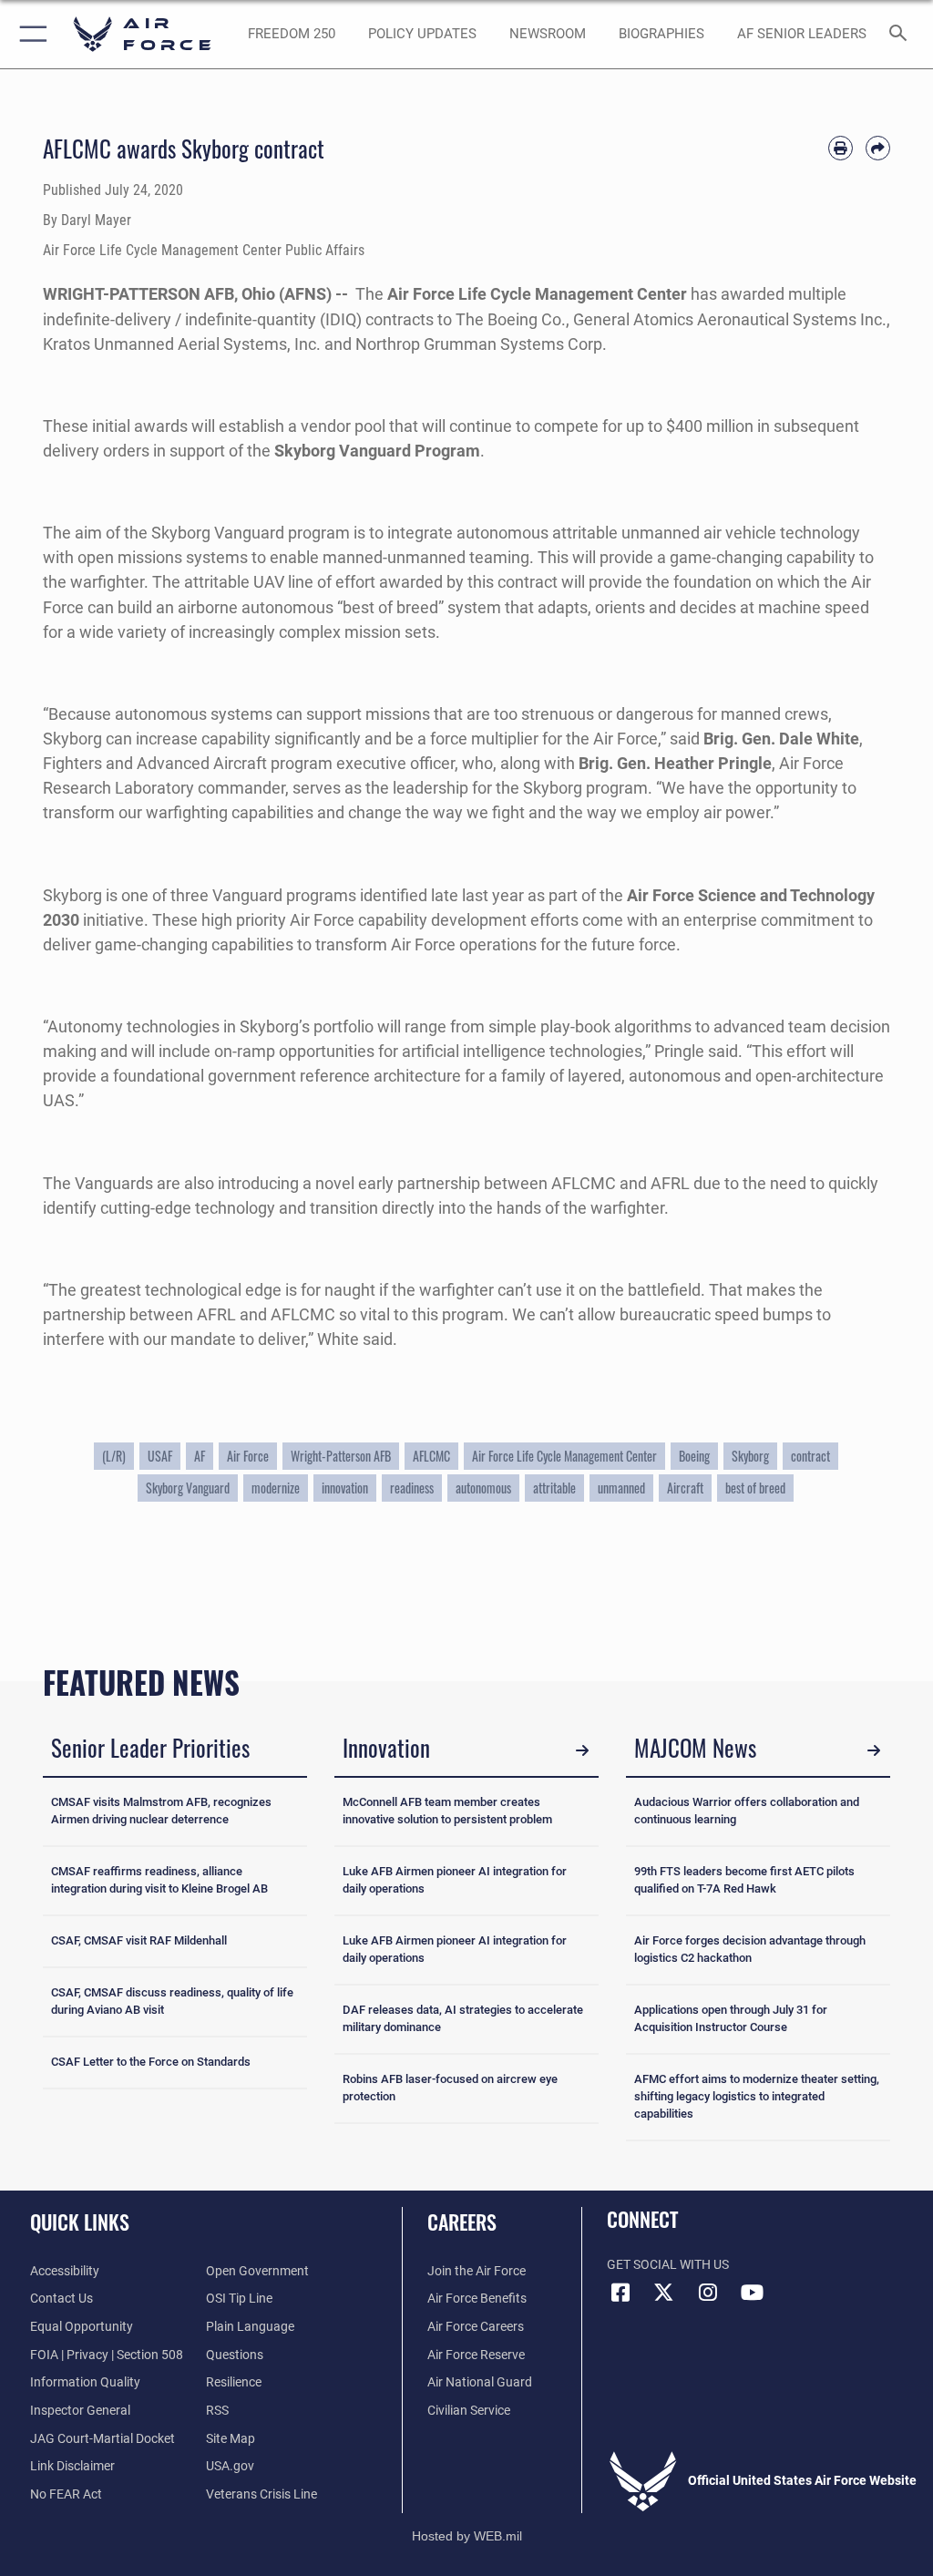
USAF (160, 1456)
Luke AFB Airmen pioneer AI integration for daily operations (455, 1880)
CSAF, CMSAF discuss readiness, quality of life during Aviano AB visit (172, 2001)
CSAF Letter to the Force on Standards (151, 2062)
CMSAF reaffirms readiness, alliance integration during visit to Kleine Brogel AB (159, 1880)
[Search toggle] (902, 34)
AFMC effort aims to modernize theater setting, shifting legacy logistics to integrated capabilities (757, 2096)
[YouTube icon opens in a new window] (752, 2293)
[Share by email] (878, 148)
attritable (554, 1488)
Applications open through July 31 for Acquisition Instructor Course (731, 2018)
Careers (462, 2222)
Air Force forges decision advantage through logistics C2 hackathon (750, 1949)
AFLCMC (431, 1456)
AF (200, 1456)
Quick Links (80, 2222)
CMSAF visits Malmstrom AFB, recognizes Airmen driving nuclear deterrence (161, 1811)
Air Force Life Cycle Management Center (537, 294)
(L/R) (114, 1456)
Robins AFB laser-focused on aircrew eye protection (450, 2088)
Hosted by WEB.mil (467, 2536)
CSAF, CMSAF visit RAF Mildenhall (139, 1940)
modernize (276, 1488)
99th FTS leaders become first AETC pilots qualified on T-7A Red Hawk (744, 1880)
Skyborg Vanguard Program (377, 451)
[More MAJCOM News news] (874, 1750)
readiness (412, 1488)
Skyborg (750, 1456)
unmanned (621, 1488)
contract (810, 1456)
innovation (345, 1488)
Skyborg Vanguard (188, 1488)
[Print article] (841, 148)
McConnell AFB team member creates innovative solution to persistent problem (447, 1811)
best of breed (755, 1488)
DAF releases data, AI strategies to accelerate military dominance (463, 2018)
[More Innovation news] (582, 1750)
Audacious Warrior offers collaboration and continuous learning (747, 1811)
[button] (30, 34)
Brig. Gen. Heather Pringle (675, 763)
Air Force (248, 1456)
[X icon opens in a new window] (664, 2293)
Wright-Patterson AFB (341, 1456)
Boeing (694, 1456)
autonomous (483, 1488)
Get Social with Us (668, 2265)
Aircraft (685, 1488)
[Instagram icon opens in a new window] (708, 2293)
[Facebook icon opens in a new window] (620, 2293)
